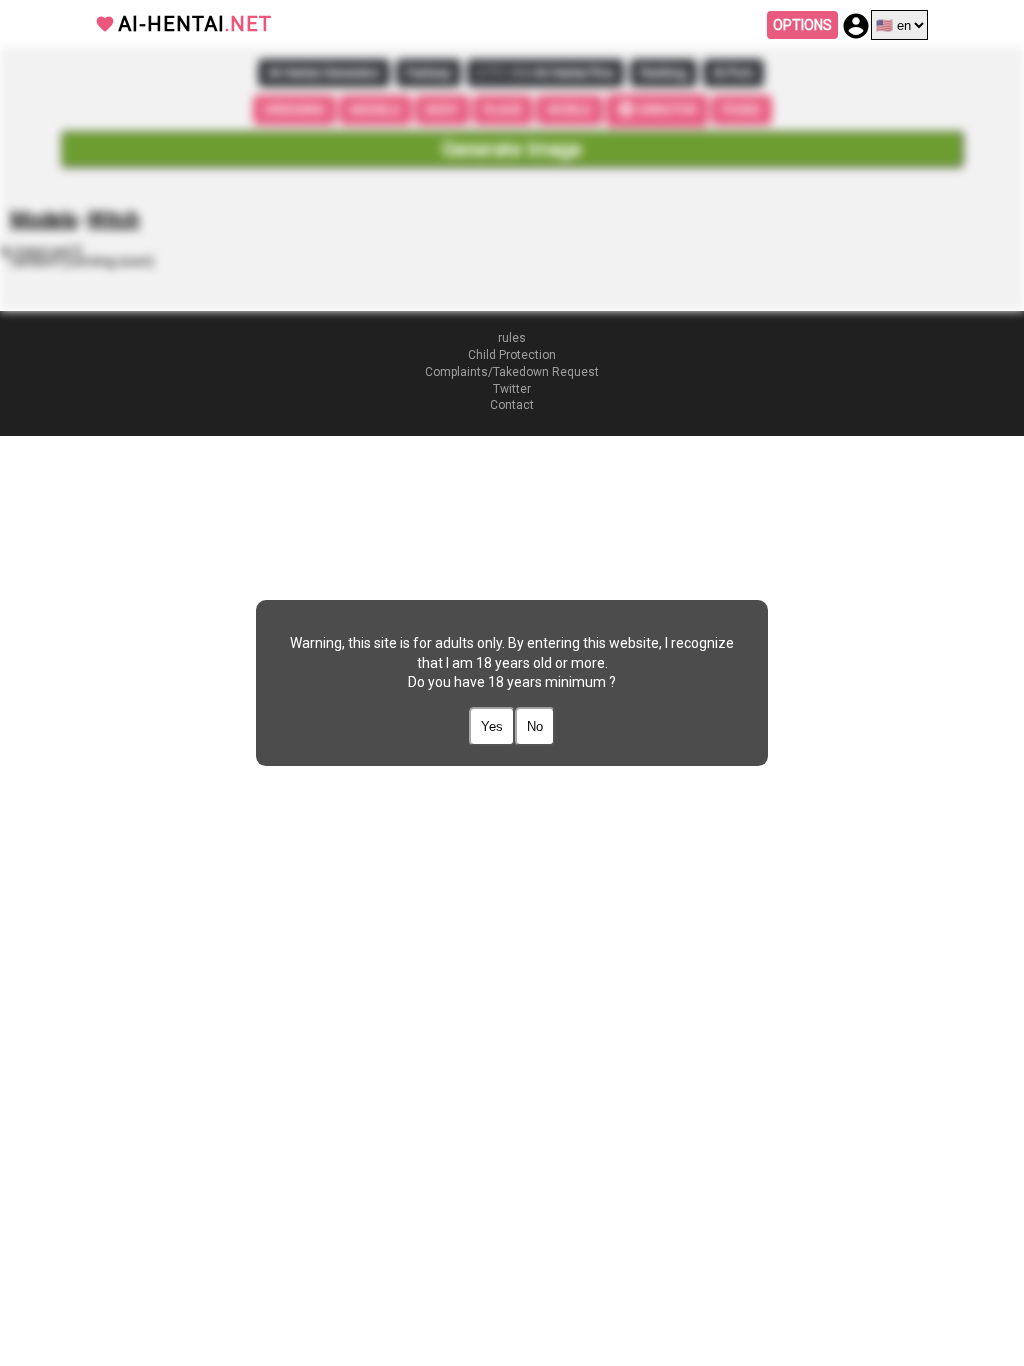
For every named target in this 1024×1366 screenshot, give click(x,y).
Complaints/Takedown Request (512, 372)
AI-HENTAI (195, 24)
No (535, 726)
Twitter (512, 389)
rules (512, 338)
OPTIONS (802, 25)
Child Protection (512, 355)
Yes (492, 726)
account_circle (856, 26)
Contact (512, 405)
